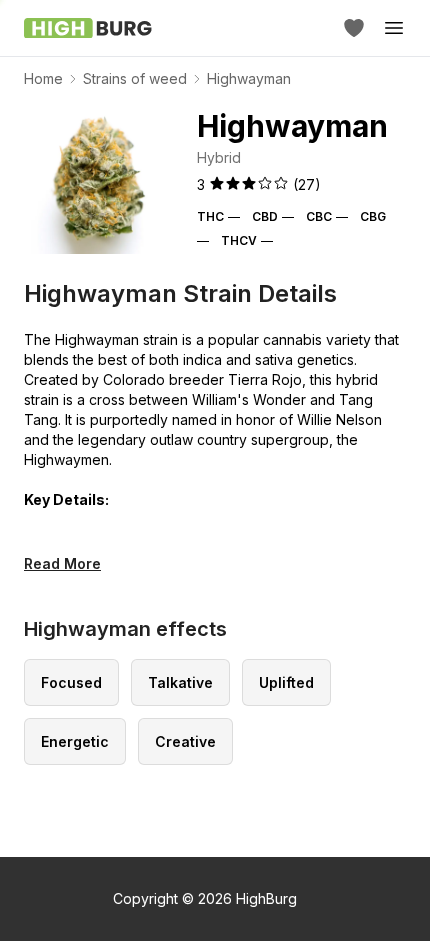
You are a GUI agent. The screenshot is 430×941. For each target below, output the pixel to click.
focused (71, 682)
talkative (180, 682)
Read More (62, 563)
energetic (75, 741)
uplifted (286, 682)
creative (185, 741)
